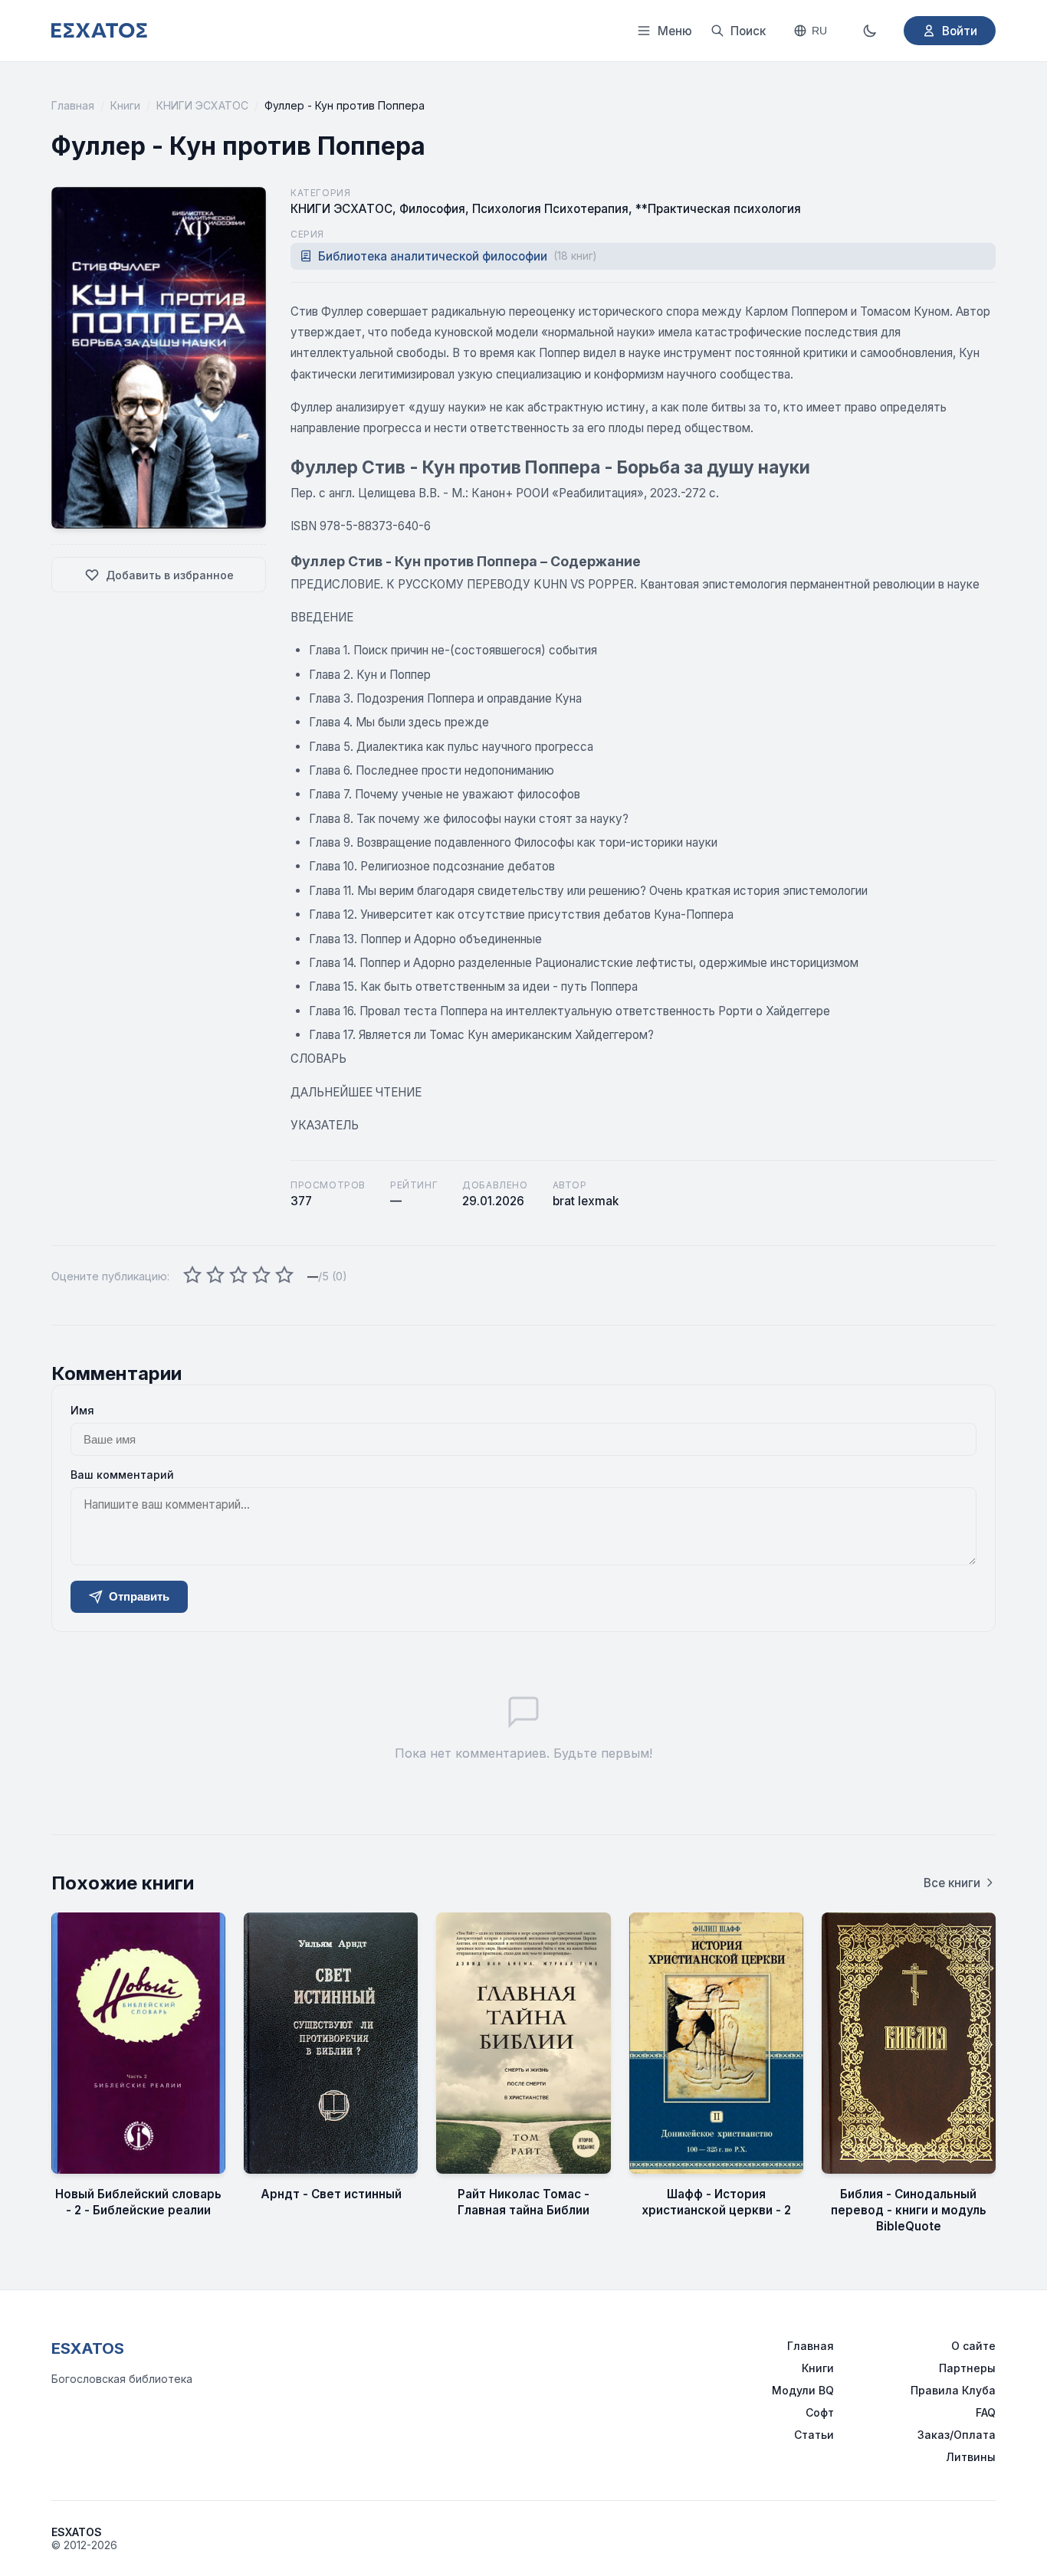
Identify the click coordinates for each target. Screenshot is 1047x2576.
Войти (960, 31)
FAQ (986, 2412)
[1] (192, 1276)
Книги (125, 105)
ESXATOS (88, 2348)
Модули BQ (803, 2390)
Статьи (814, 2435)
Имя (82, 1410)
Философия (432, 209)
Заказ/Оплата (957, 2435)
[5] (284, 1276)
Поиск (748, 31)
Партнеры (967, 2368)
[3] (238, 1276)
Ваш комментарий (122, 1475)
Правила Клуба (953, 2390)
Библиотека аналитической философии (457, 256)
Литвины (971, 2457)
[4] (261, 1276)
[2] (215, 1276)
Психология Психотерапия (550, 209)
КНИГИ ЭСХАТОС (202, 105)
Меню (675, 31)
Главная (73, 105)
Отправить (139, 1596)
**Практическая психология (718, 209)
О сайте (973, 2346)
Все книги (952, 1883)
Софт (820, 2412)
